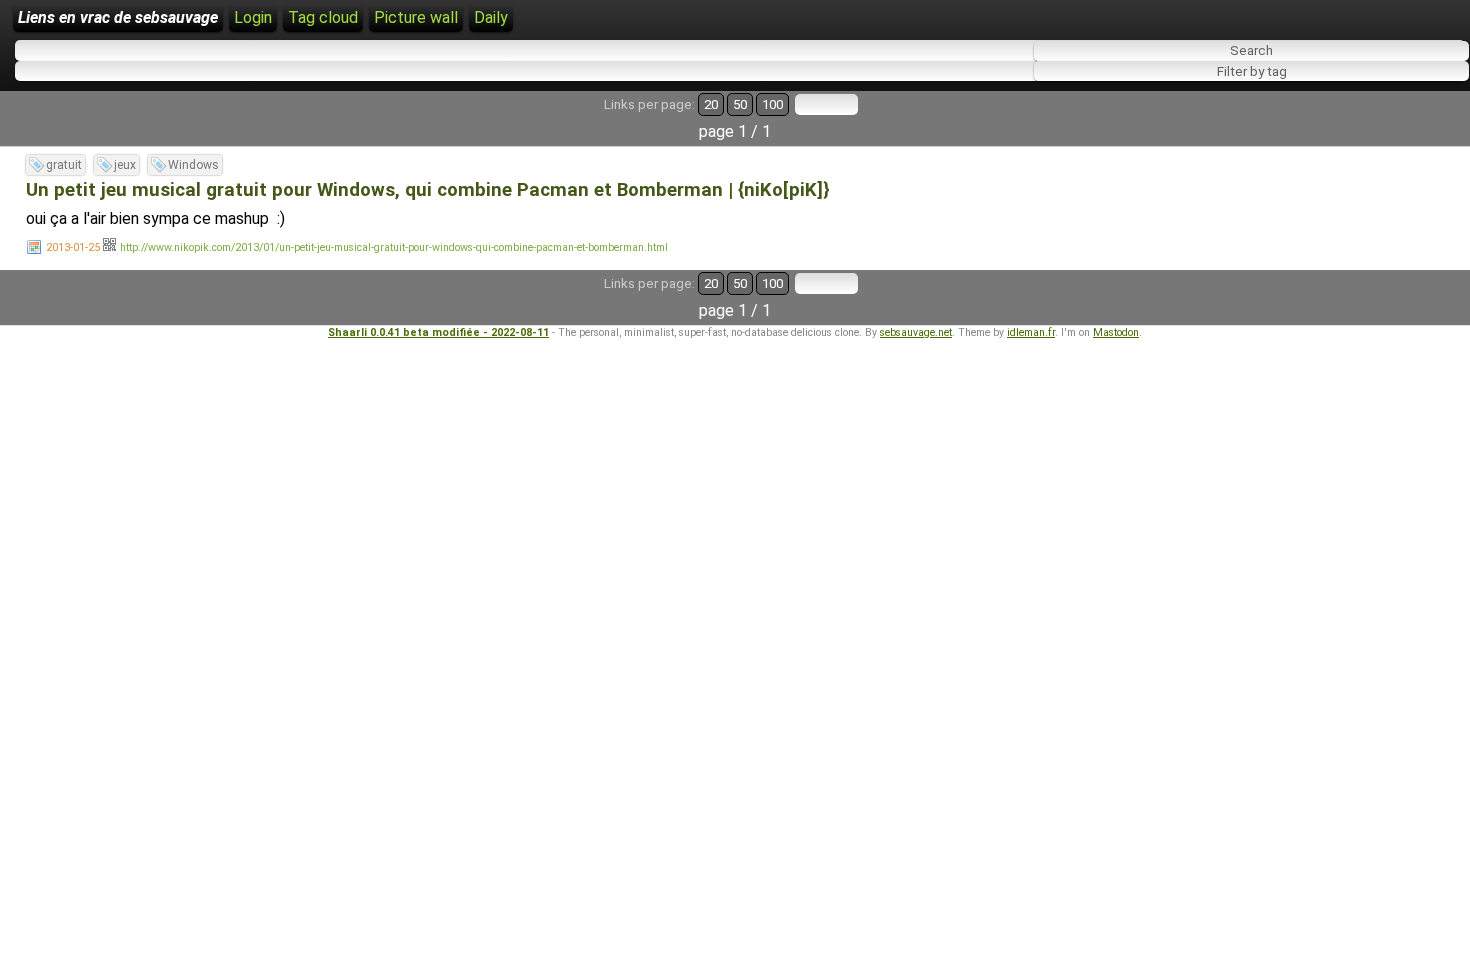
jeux (125, 165)
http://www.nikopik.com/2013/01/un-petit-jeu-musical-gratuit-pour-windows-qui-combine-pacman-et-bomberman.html (394, 247)
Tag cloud (323, 17)
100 (772, 104)
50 (740, 104)
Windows (193, 165)
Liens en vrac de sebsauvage (118, 17)
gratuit (64, 165)
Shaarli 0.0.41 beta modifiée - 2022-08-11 (438, 332)
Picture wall (416, 17)
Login (253, 17)
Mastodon (1116, 332)
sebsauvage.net (916, 332)
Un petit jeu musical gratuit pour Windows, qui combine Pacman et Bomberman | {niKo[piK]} (428, 190)
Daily (491, 17)
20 (711, 104)
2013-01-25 (73, 247)
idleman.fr (1031, 332)
